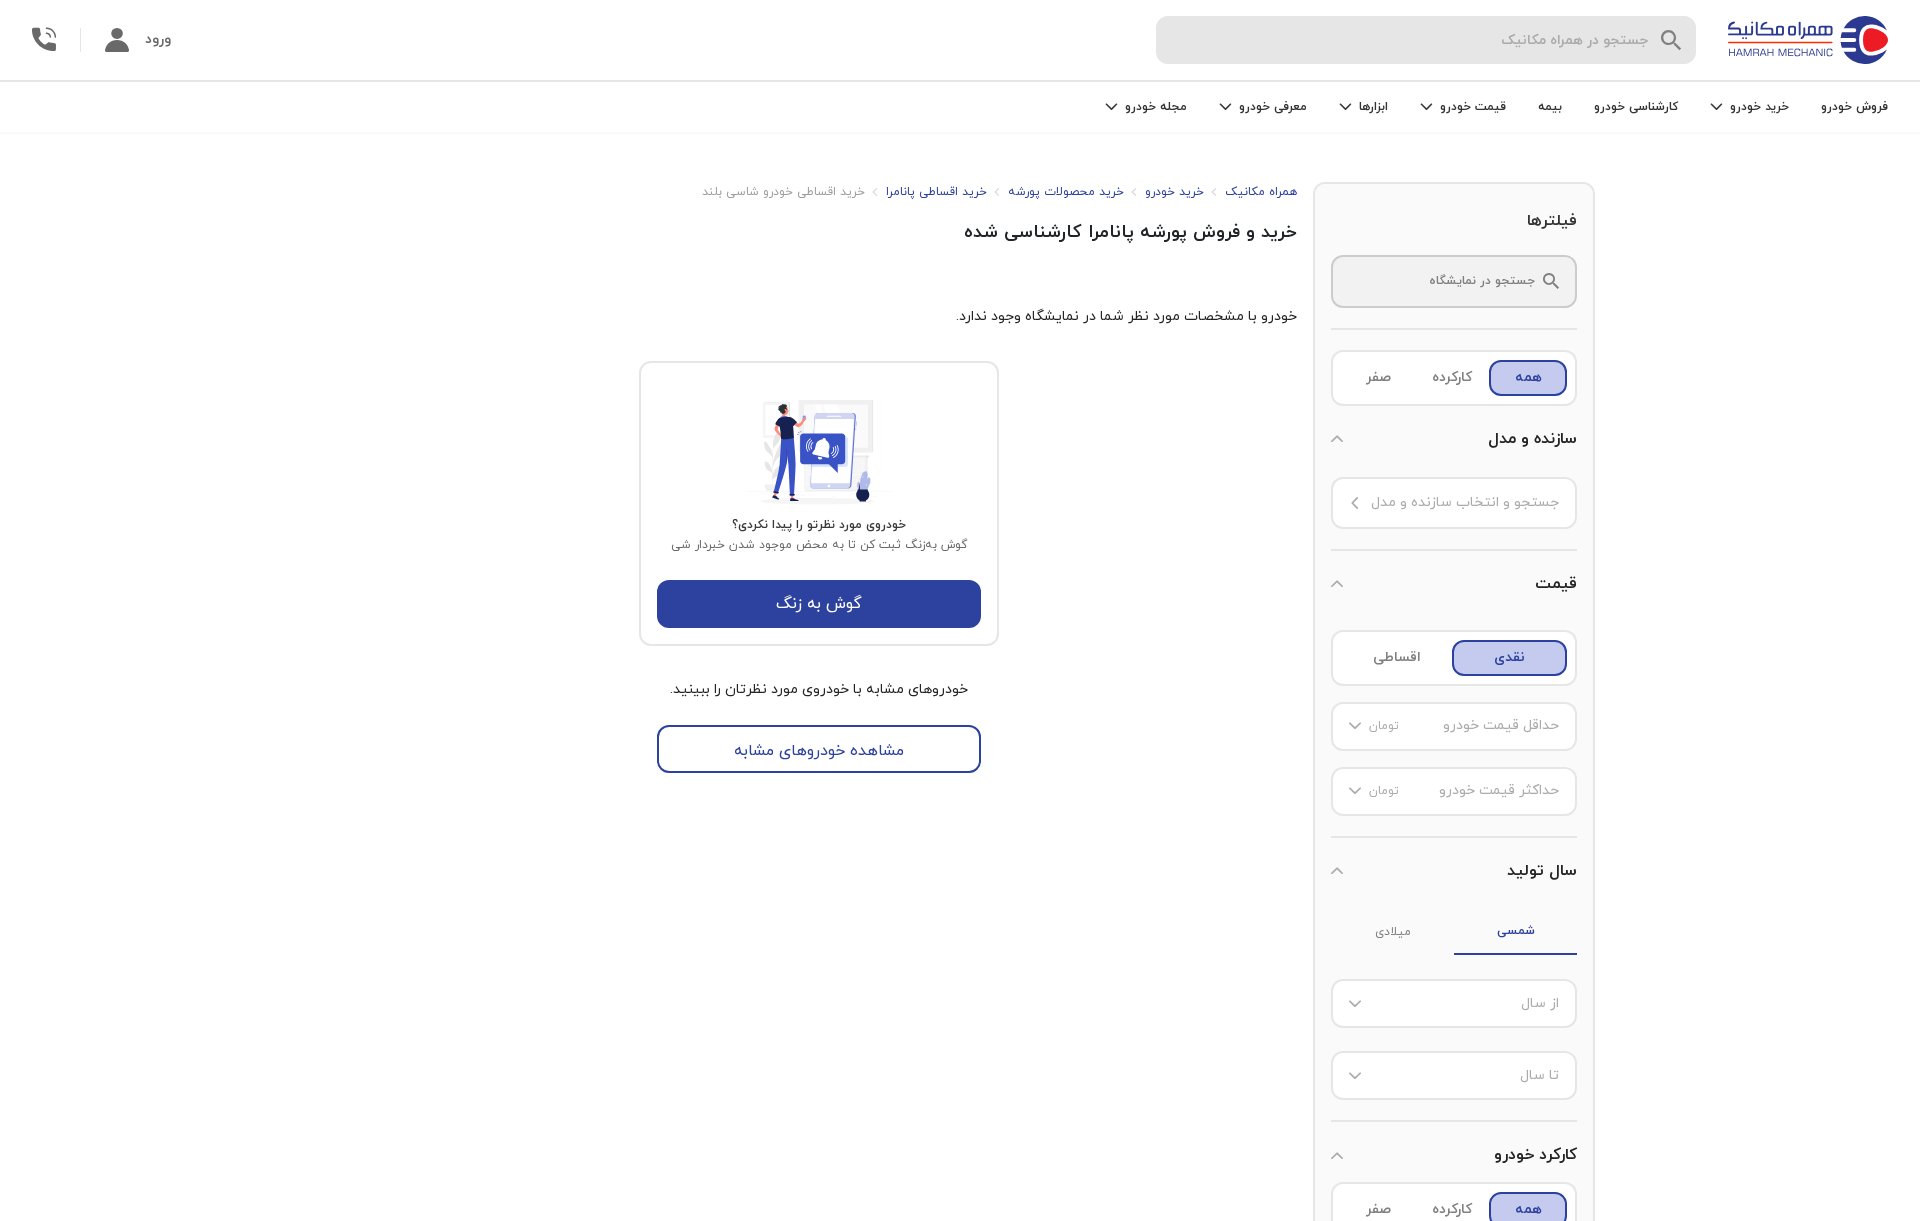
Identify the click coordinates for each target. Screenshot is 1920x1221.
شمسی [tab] (1516, 931)
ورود (158, 39)
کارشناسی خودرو (1636, 107)
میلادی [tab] (1393, 932)
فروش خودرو (1854, 107)
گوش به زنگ (819, 604)
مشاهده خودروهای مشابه (819, 751)
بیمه (1550, 107)
